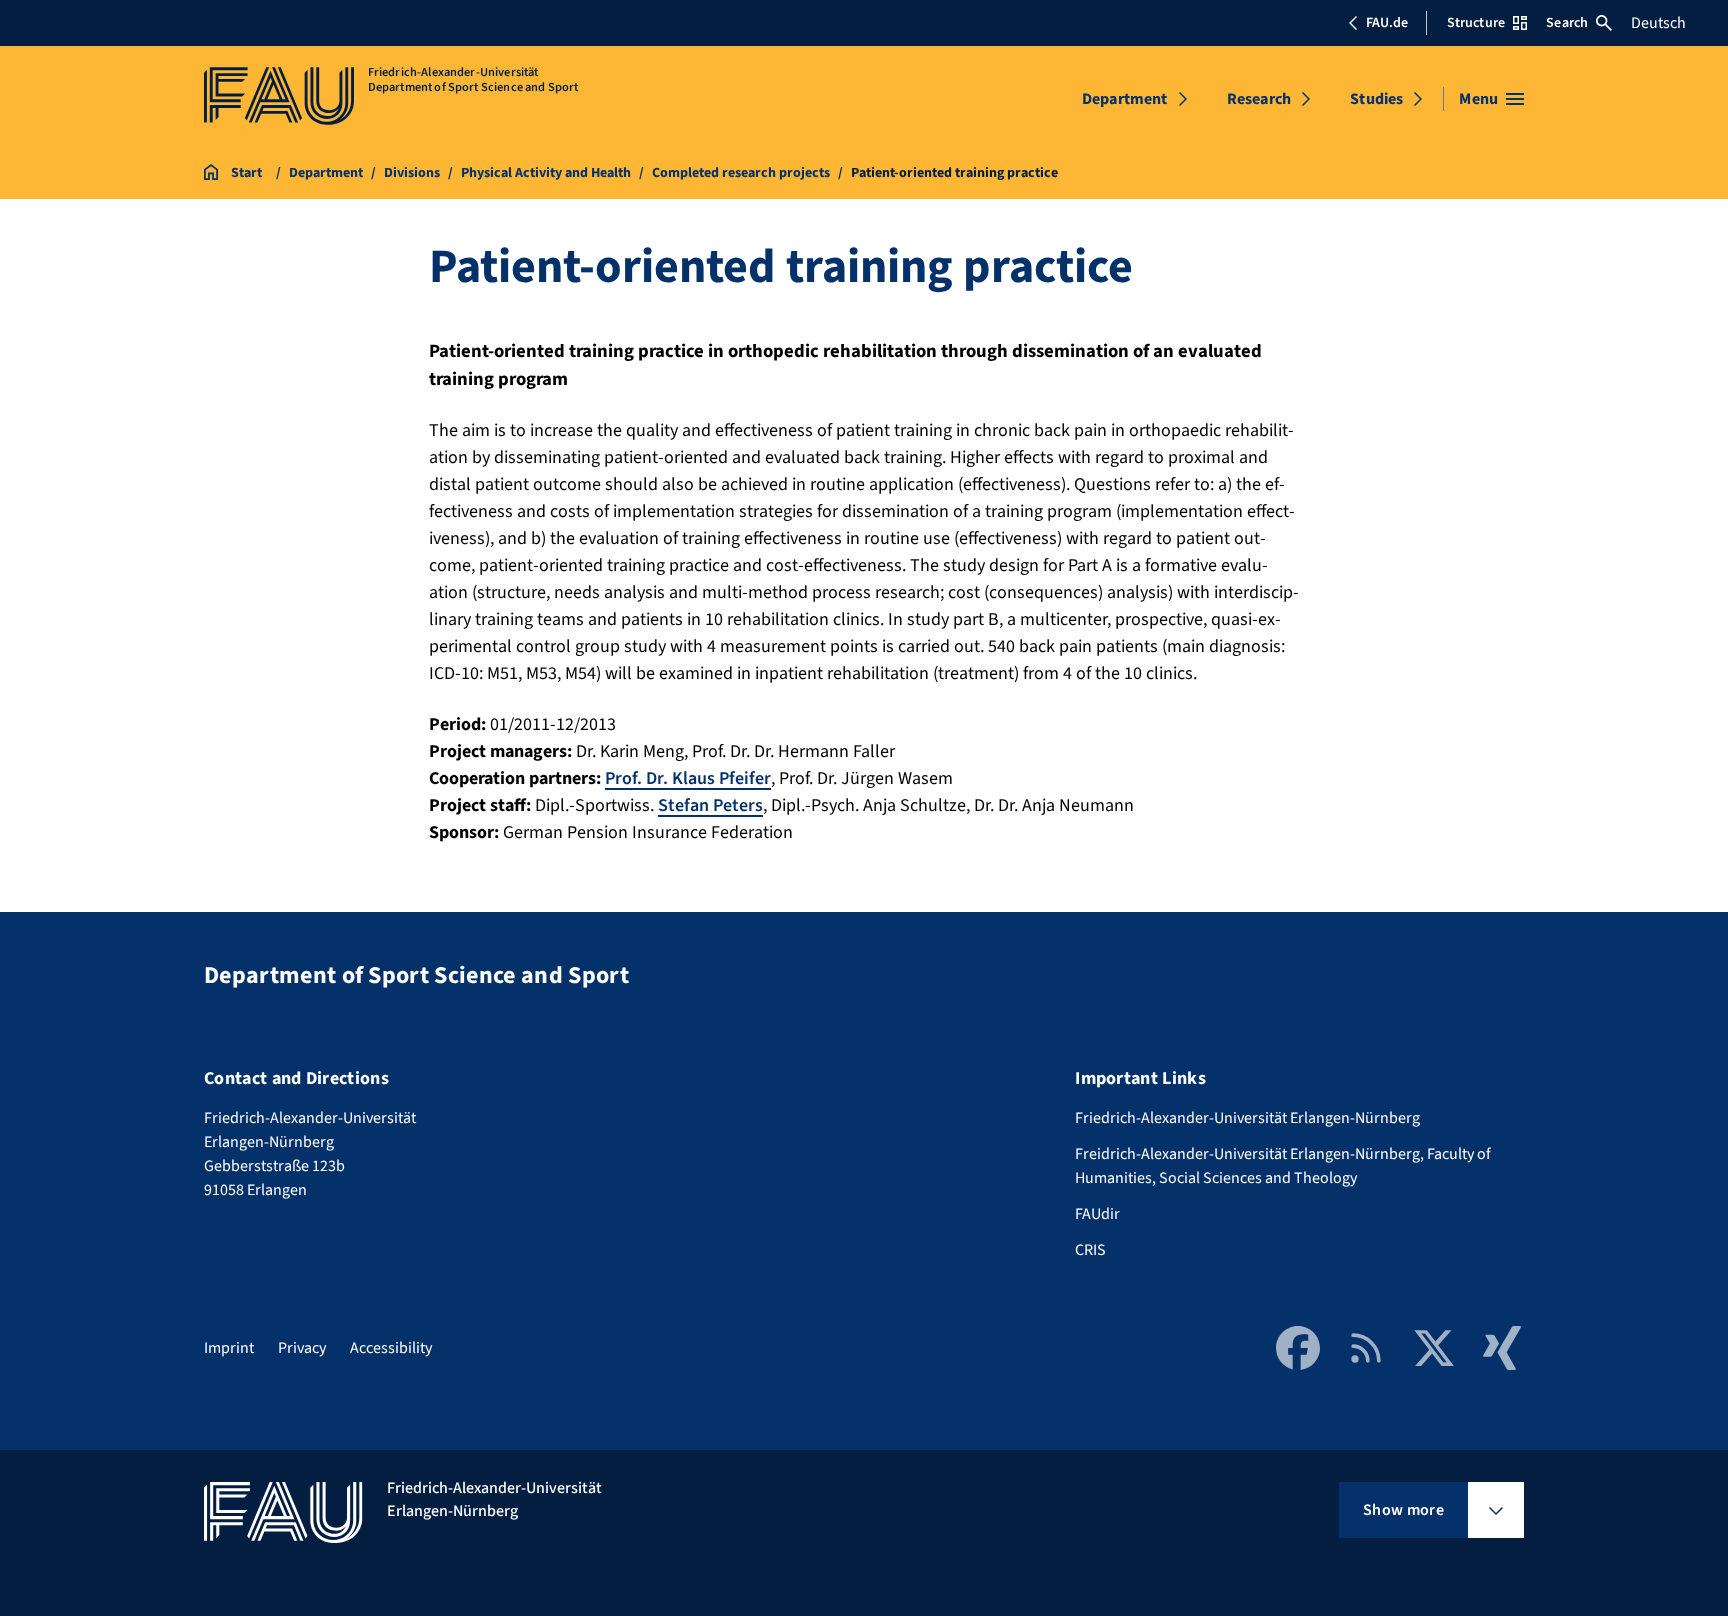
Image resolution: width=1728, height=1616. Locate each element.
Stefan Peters (710, 805)
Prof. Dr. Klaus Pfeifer (688, 778)
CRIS (1090, 1250)
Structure (1476, 23)
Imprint (229, 1348)
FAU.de (1387, 23)
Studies (1376, 99)
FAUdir (1097, 1214)
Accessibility (391, 1348)
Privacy (302, 1348)
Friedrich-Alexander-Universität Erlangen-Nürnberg (1247, 1118)
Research (1259, 99)
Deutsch (1658, 23)
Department (1125, 99)
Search (1567, 23)
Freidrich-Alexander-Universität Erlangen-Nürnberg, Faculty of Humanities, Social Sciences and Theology (1283, 1166)
